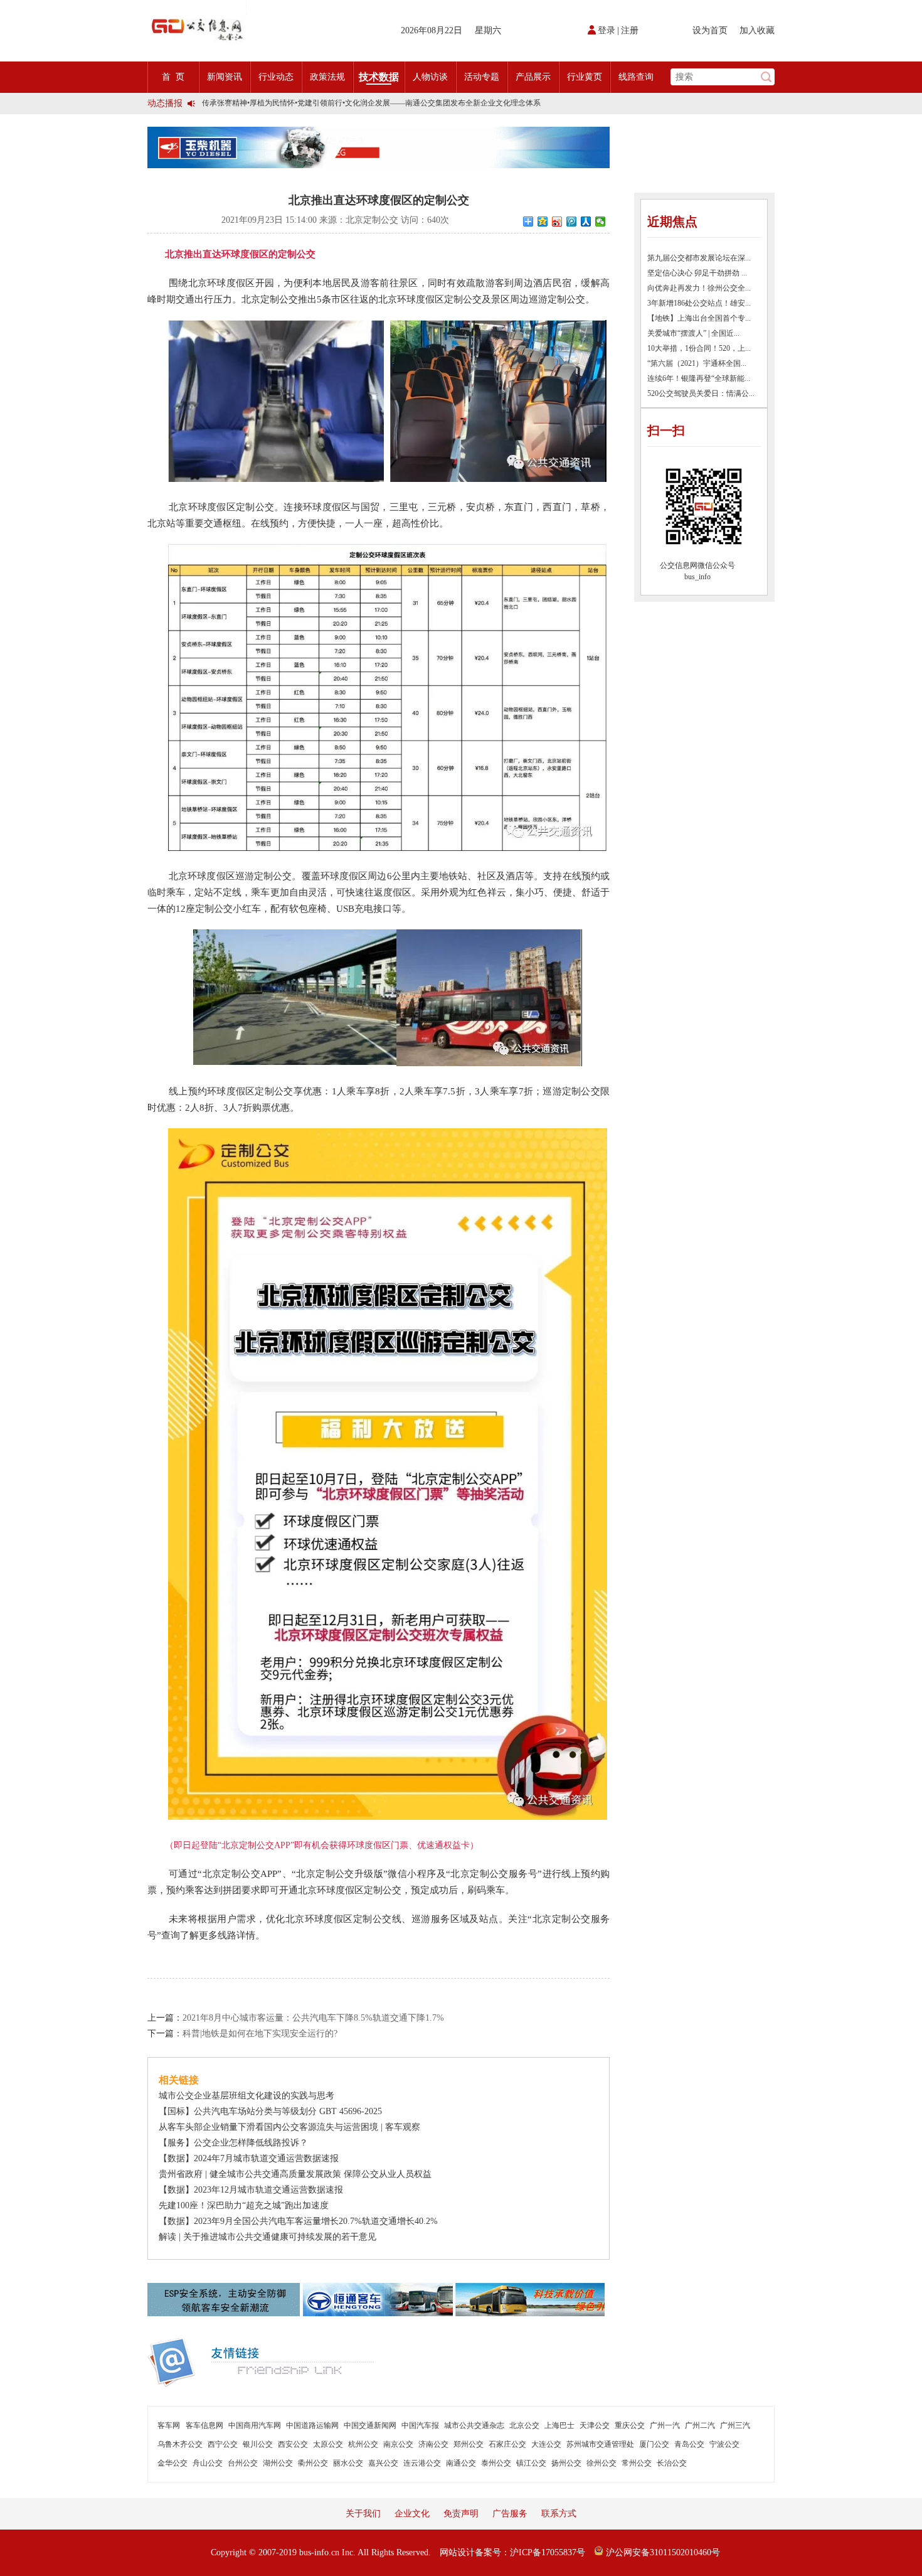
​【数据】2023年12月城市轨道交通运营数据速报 (251, 2190)
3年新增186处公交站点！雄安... (699, 303)
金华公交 (172, 2463)
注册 (630, 30)
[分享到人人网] (586, 222)
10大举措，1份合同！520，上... (699, 348)
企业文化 (412, 2514)
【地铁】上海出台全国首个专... (699, 318)
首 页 (173, 77)
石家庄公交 (507, 2444)
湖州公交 (278, 2463)
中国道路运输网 (312, 2425)
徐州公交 (601, 2463)
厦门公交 (654, 2444)
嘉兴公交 (383, 2463)
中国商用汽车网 (255, 2425)
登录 (607, 30)
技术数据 (379, 77)
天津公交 (595, 2425)
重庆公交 (630, 2425)
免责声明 (461, 2514)
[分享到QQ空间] (543, 222)
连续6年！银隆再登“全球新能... (699, 378)
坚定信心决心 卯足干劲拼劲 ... (697, 273)
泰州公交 (496, 2463)
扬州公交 (566, 2463)
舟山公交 (208, 2463)
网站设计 (457, 2552)
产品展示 (533, 77)
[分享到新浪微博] (557, 222)
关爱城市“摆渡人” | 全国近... (693, 333)
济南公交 (433, 2444)
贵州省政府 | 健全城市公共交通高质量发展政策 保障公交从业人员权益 (295, 2174)
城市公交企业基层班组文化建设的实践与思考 (246, 2096)
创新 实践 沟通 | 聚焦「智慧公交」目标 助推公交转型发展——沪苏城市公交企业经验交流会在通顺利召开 (377, 103)
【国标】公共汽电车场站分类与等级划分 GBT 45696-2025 (270, 2111)
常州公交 (637, 2463)
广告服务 (510, 2514)
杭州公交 (363, 2444)
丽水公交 (348, 2463)
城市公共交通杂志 (474, 2425)
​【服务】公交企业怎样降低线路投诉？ (233, 2143)
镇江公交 (531, 2463)
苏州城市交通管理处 (600, 2444)
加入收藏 (757, 30)
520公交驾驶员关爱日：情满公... (701, 393)
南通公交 (461, 2463)
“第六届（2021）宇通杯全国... (697, 363)
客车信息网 (204, 2425)
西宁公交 (223, 2444)
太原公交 (328, 2444)
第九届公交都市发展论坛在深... (699, 258)
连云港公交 (422, 2463)
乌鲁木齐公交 (180, 2444)
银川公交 (258, 2444)
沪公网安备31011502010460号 (662, 2552)
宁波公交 (724, 2444)
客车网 (169, 2425)
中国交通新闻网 (370, 2425)
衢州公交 (313, 2463)
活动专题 (482, 77)
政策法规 (327, 77)
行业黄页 (585, 77)
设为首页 (710, 30)
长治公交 (672, 2463)
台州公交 (243, 2463)
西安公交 (293, 2444)
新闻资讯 (225, 77)
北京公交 (524, 2425)
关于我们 (363, 2514)
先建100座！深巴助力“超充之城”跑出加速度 (244, 2205)
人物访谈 (430, 77)
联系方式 (559, 2514)
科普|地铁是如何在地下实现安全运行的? (260, 2034)
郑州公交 (469, 2444)
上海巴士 (559, 2425)
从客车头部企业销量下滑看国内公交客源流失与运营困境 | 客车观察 (289, 2127)
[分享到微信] (601, 222)
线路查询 (636, 77)
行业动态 (276, 77)
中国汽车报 (420, 2425)
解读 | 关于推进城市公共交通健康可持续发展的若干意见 (268, 2237)
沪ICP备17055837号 (548, 2552)
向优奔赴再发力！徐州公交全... (699, 288)
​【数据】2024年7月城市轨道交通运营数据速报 (249, 2158)
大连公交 (546, 2444)
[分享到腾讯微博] (572, 222)
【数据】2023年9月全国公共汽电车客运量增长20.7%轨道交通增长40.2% (298, 2221)
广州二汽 (700, 2425)
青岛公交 (689, 2444)
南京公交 (398, 2444)
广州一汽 (665, 2425)
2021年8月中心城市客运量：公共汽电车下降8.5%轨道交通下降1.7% (313, 2018)
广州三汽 (735, 2425)
